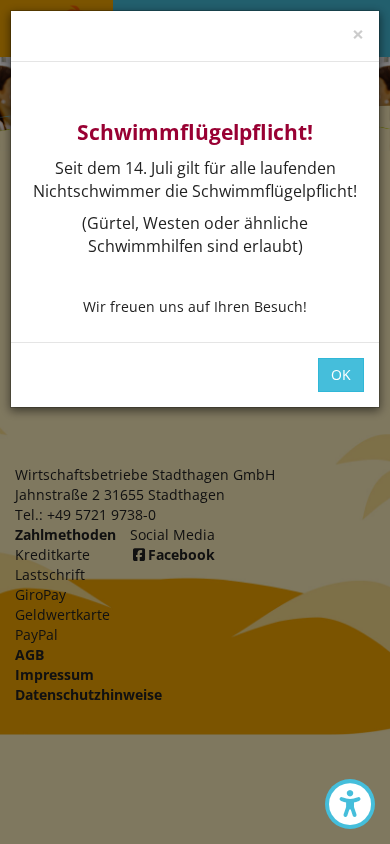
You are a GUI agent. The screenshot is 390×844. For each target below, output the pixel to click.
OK (341, 374)
